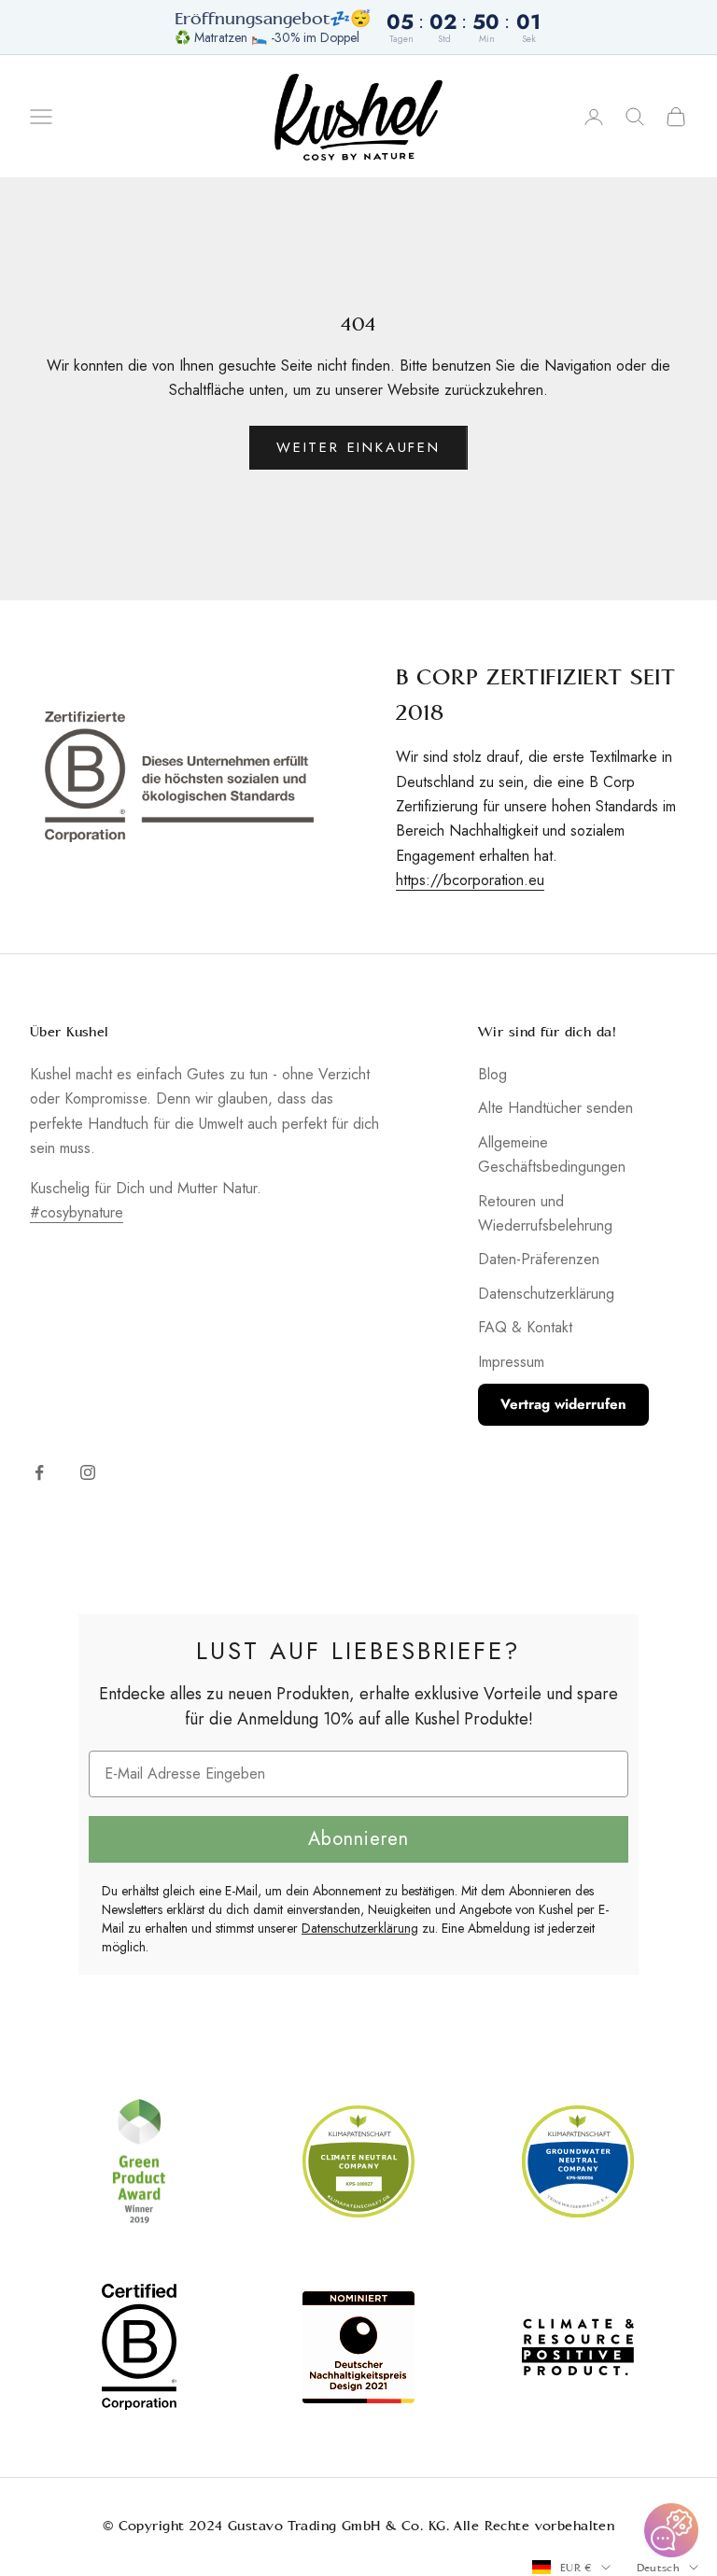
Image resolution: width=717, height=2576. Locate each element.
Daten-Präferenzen (539, 1259)
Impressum (511, 1362)
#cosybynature (77, 1212)
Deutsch (658, 2568)
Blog (492, 1074)
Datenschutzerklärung (546, 1294)
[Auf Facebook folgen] (39, 1472)
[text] (358, 1651)
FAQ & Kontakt (525, 1327)
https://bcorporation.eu (470, 880)
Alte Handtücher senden (555, 1108)
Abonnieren (358, 1839)
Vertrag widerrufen (563, 1404)
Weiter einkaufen (358, 447)
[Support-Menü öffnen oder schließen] (671, 2530)
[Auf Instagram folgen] (88, 1472)
